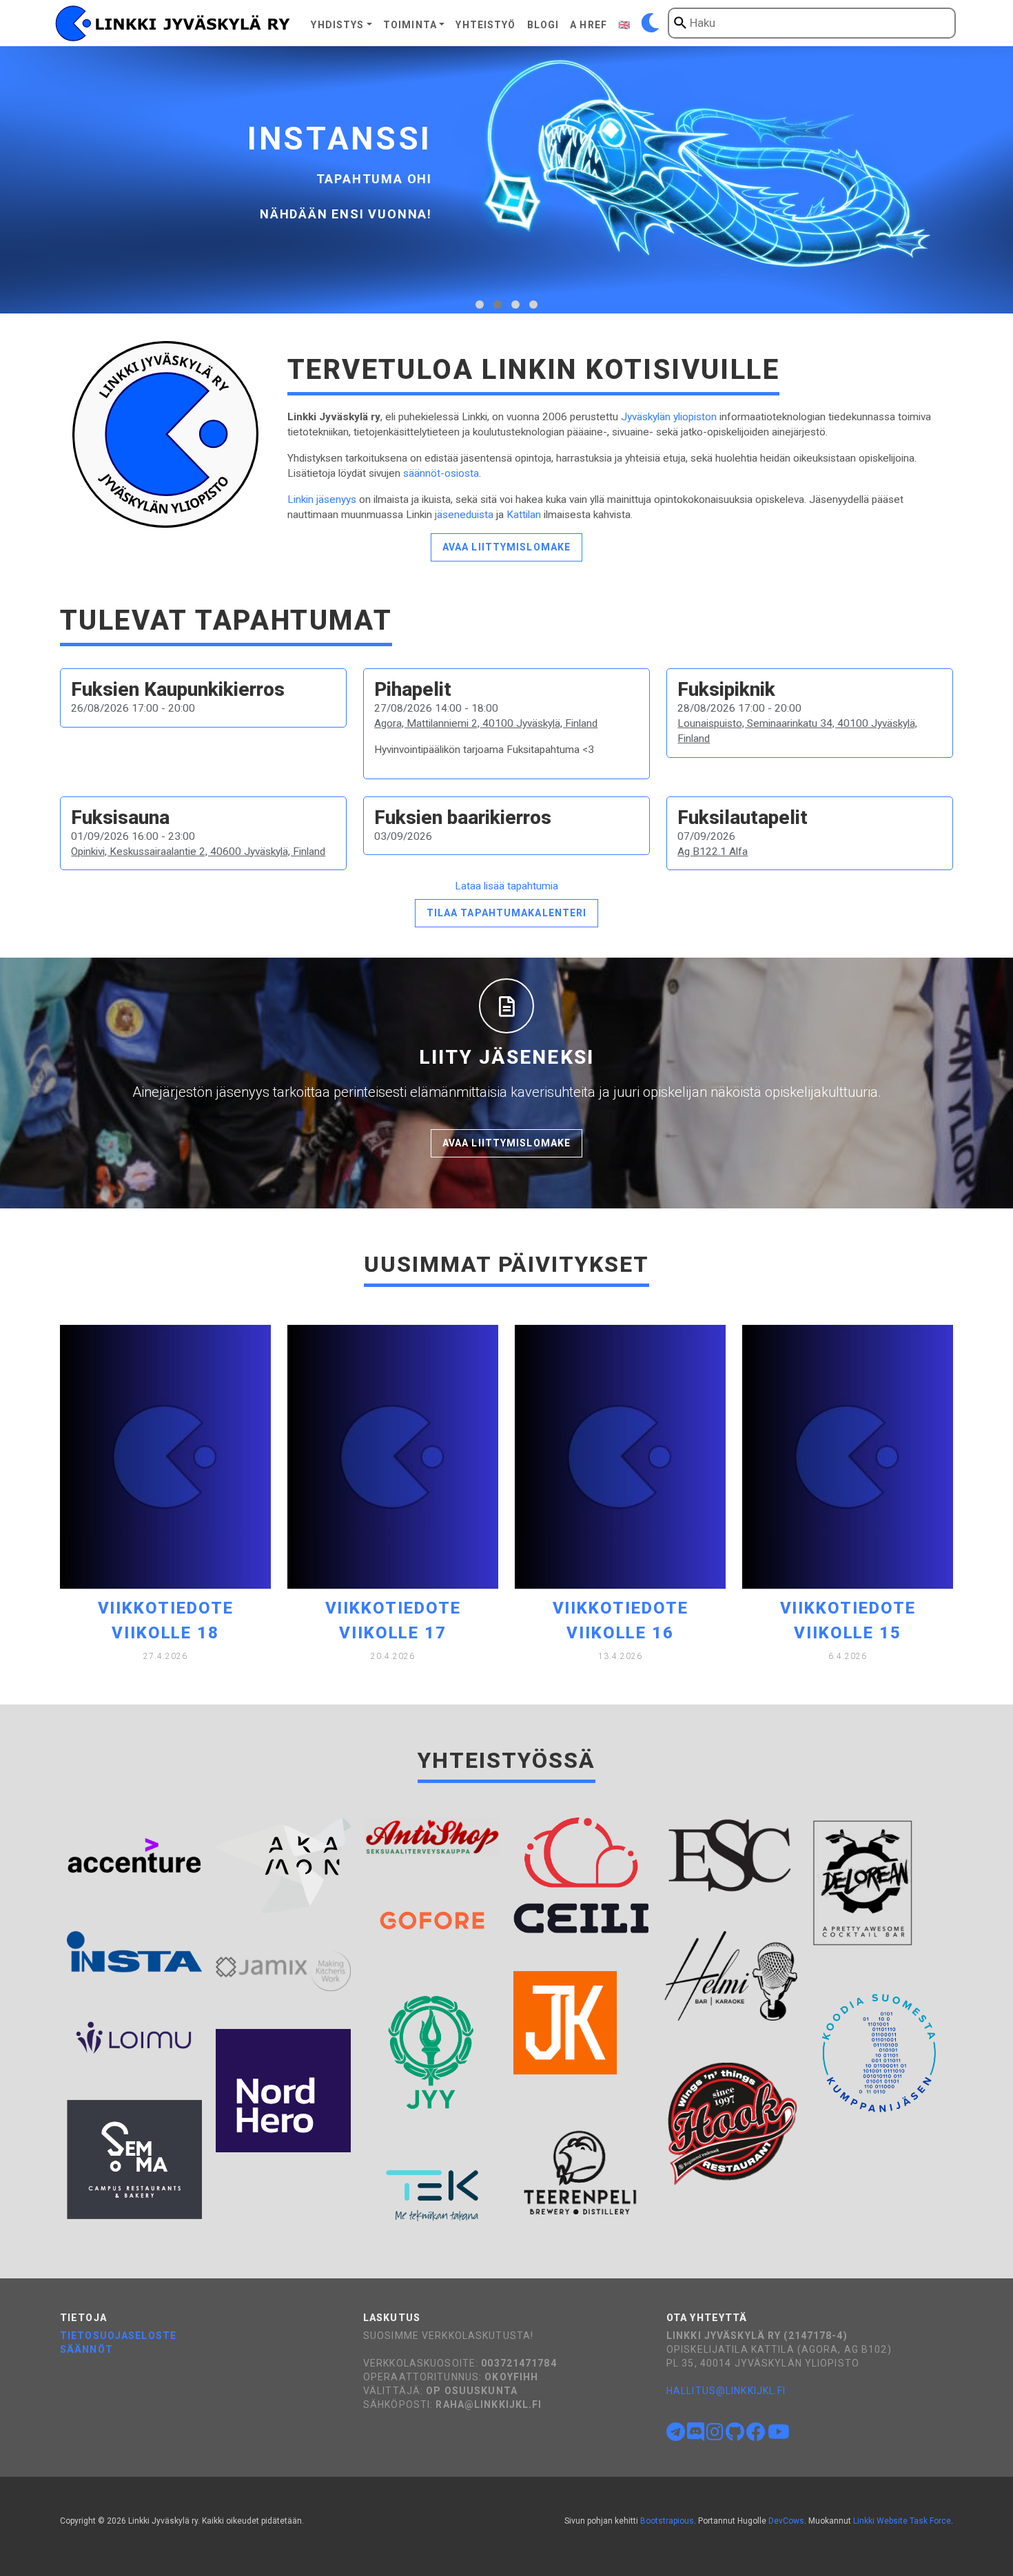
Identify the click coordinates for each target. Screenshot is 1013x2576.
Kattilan (524, 515)
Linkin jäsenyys (322, 499)
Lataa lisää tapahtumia (506, 886)
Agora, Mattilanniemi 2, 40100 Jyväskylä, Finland (486, 723)
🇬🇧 (624, 25)
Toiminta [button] (410, 25)
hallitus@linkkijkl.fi (726, 2391)
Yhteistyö (485, 25)
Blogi (543, 25)
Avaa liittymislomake (506, 547)
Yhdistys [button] (337, 25)
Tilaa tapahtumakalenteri (507, 913)
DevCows (786, 2521)
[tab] (480, 305)
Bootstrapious (667, 2521)
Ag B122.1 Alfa (713, 852)
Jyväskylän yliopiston (669, 417)
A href (589, 25)
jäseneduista (464, 515)
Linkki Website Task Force (902, 2521)
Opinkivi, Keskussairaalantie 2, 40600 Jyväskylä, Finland (198, 852)
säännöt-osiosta (441, 473)
